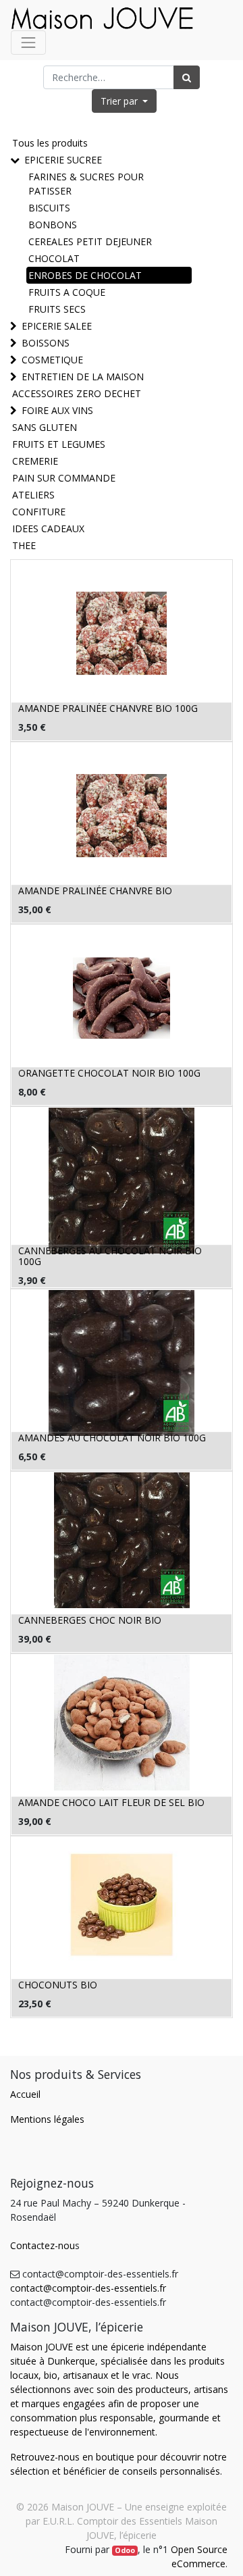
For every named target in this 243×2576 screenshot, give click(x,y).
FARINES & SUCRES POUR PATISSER (86, 184)
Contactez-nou (43, 2245)
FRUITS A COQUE (67, 292)
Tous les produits (50, 143)
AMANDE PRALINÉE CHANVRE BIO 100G (108, 708)
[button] (125, 101)
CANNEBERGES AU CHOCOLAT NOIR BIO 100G (110, 1256)
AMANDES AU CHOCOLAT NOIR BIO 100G (112, 1438)
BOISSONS (46, 343)
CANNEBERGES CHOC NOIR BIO (90, 1620)
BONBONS (53, 225)
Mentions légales (47, 2119)
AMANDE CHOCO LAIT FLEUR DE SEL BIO (111, 1802)
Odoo (125, 2550)
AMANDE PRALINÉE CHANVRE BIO (95, 891)
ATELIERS (33, 495)
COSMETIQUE (52, 360)
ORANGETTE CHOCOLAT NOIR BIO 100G (109, 1073)
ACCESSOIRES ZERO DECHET (77, 393)
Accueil (25, 2094)
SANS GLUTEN (45, 427)
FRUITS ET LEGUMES (59, 444)
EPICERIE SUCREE (63, 160)
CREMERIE (35, 461)
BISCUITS (49, 208)
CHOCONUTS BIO (58, 1985)
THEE (24, 545)
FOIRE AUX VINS (57, 410)
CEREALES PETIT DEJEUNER (90, 241)
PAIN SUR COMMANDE (64, 478)
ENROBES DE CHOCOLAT (85, 275)
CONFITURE (39, 512)
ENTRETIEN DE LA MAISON (83, 377)
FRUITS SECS (57, 309)
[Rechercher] (187, 77)
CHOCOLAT (54, 258)
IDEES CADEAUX (48, 529)
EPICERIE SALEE (57, 326)
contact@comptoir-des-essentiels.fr (88, 2288)
